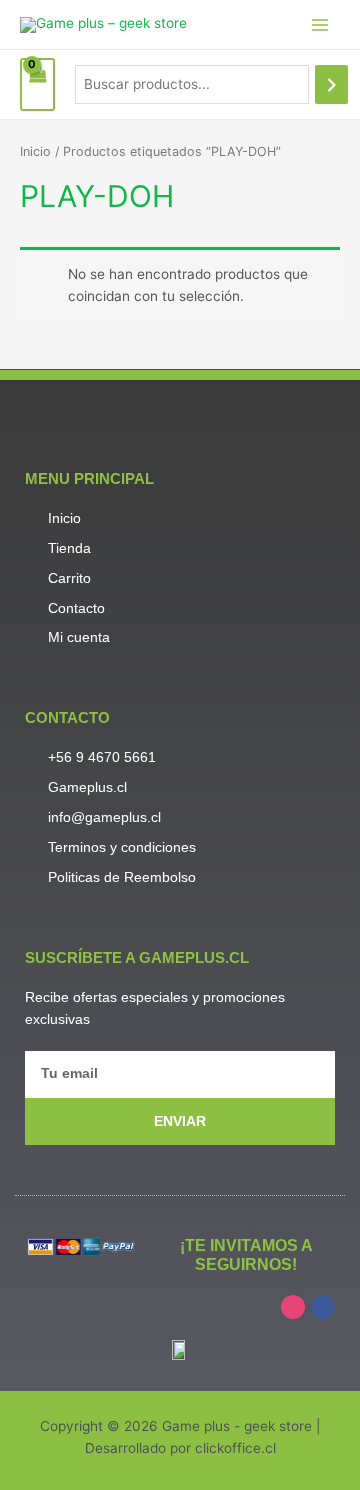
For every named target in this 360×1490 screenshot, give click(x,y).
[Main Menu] (320, 24)
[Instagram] (293, 1307)
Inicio (35, 151)
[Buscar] (332, 84)
